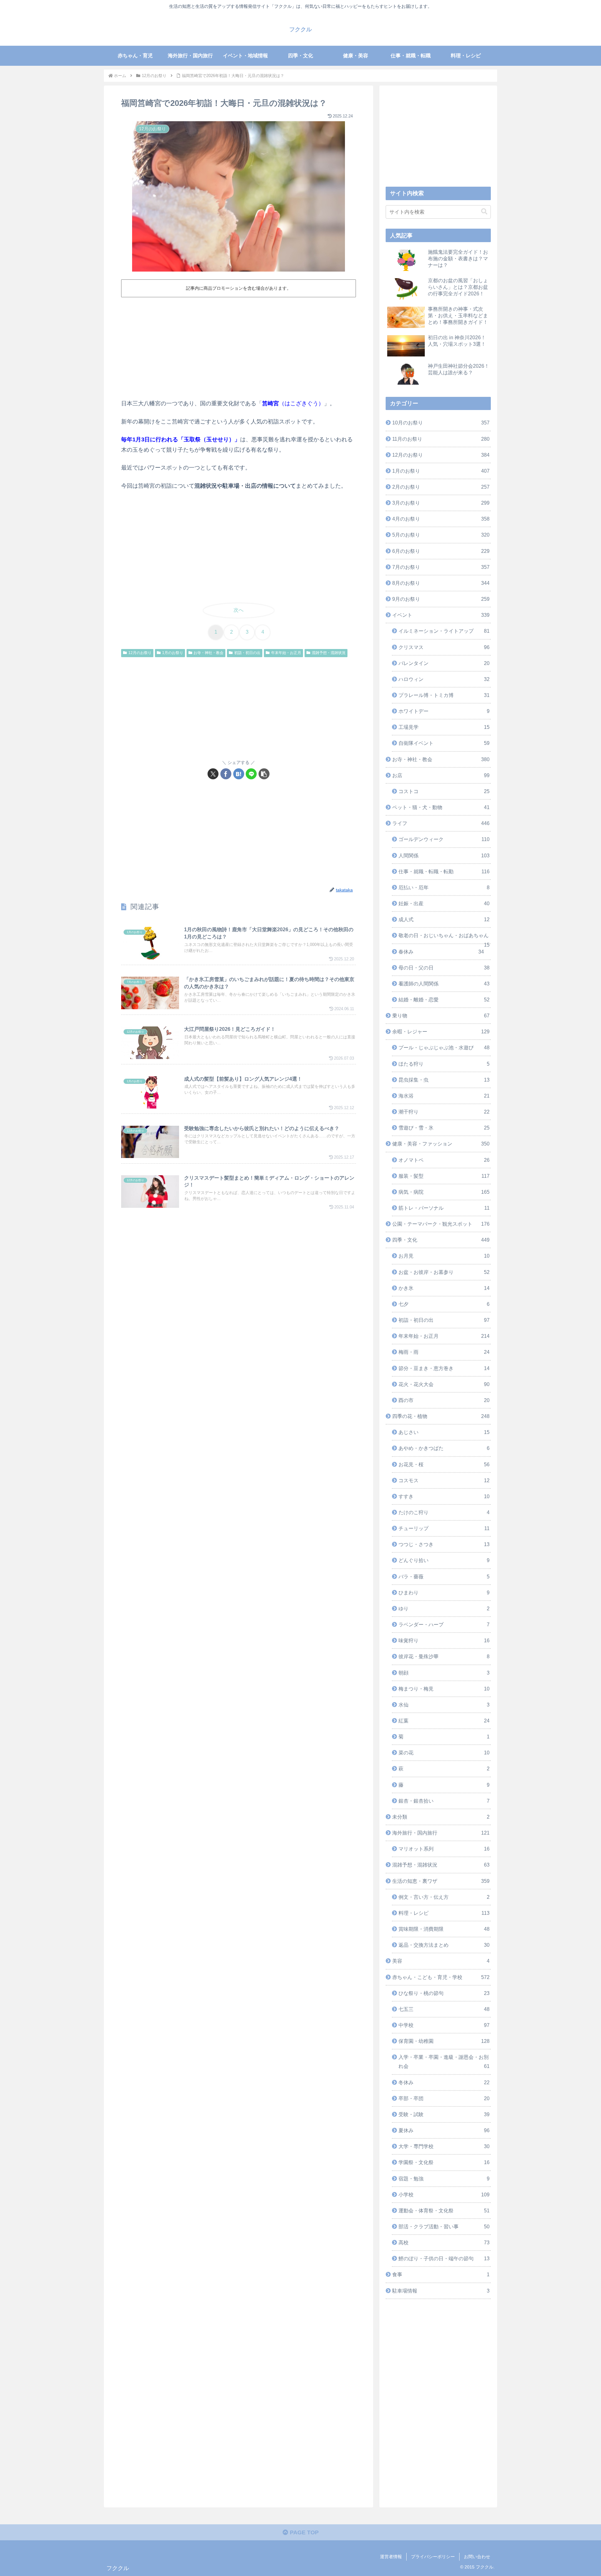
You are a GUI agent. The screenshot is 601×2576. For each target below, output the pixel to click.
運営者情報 (391, 2557)
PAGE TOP (303, 2532)
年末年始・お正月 (286, 653)
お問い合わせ (477, 2557)
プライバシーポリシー (433, 2557)
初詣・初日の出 (247, 653)
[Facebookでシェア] (226, 774)
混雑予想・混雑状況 (329, 653)
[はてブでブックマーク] (239, 774)
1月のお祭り (173, 653)
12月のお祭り (140, 653)
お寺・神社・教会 (208, 653)
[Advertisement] (239, 347)
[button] (264, 774)
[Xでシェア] (213, 774)
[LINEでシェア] (251, 774)
